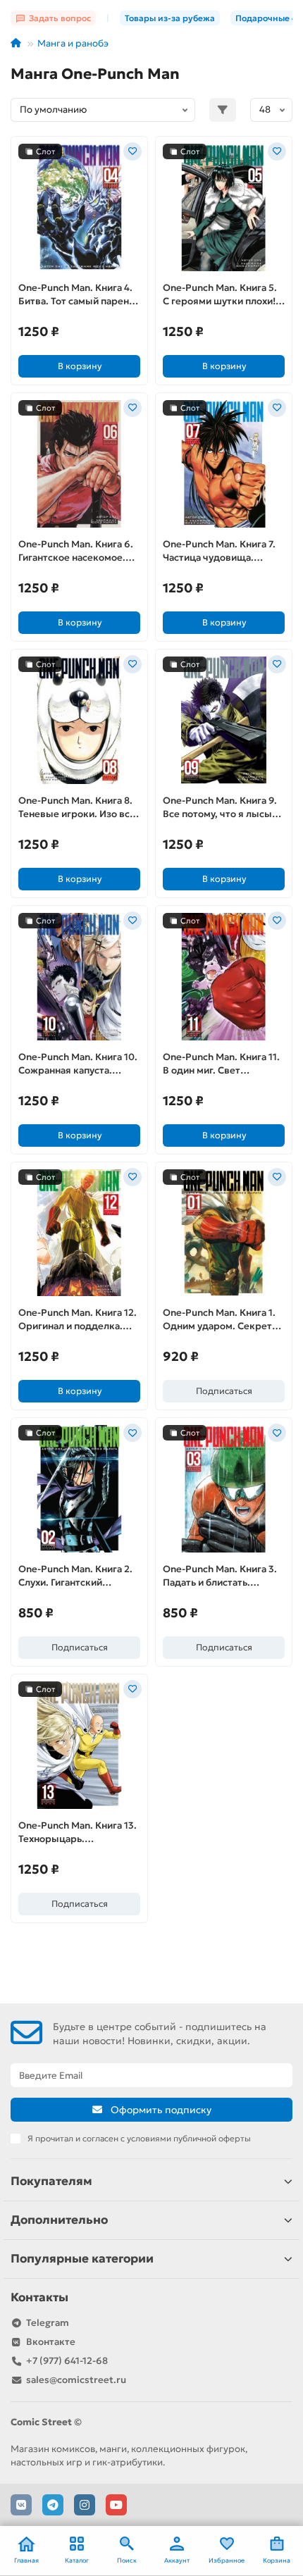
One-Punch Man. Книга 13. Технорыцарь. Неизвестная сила (78, 1833)
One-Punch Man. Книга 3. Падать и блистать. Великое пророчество (220, 1576)
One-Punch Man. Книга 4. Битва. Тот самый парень (76, 294)
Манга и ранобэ (73, 43)
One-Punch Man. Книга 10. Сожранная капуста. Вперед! (78, 1064)
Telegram (48, 2323)
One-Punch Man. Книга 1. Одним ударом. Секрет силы (219, 1320)
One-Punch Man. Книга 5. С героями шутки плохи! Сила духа (220, 295)
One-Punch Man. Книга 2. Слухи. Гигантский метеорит (75, 1576)
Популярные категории (82, 2259)
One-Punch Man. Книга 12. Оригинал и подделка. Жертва (78, 1320)
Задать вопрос (60, 18)
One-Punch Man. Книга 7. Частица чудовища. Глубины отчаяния (219, 552)
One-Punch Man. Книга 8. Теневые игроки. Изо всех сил (79, 808)
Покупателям (51, 2181)
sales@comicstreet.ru (76, 2380)
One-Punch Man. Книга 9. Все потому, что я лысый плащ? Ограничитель (220, 808)
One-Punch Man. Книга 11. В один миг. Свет (221, 1064)
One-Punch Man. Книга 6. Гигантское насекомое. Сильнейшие (76, 552)
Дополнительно (59, 2220)
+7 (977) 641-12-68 (67, 2361)
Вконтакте (51, 2342)
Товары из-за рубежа (170, 18)
